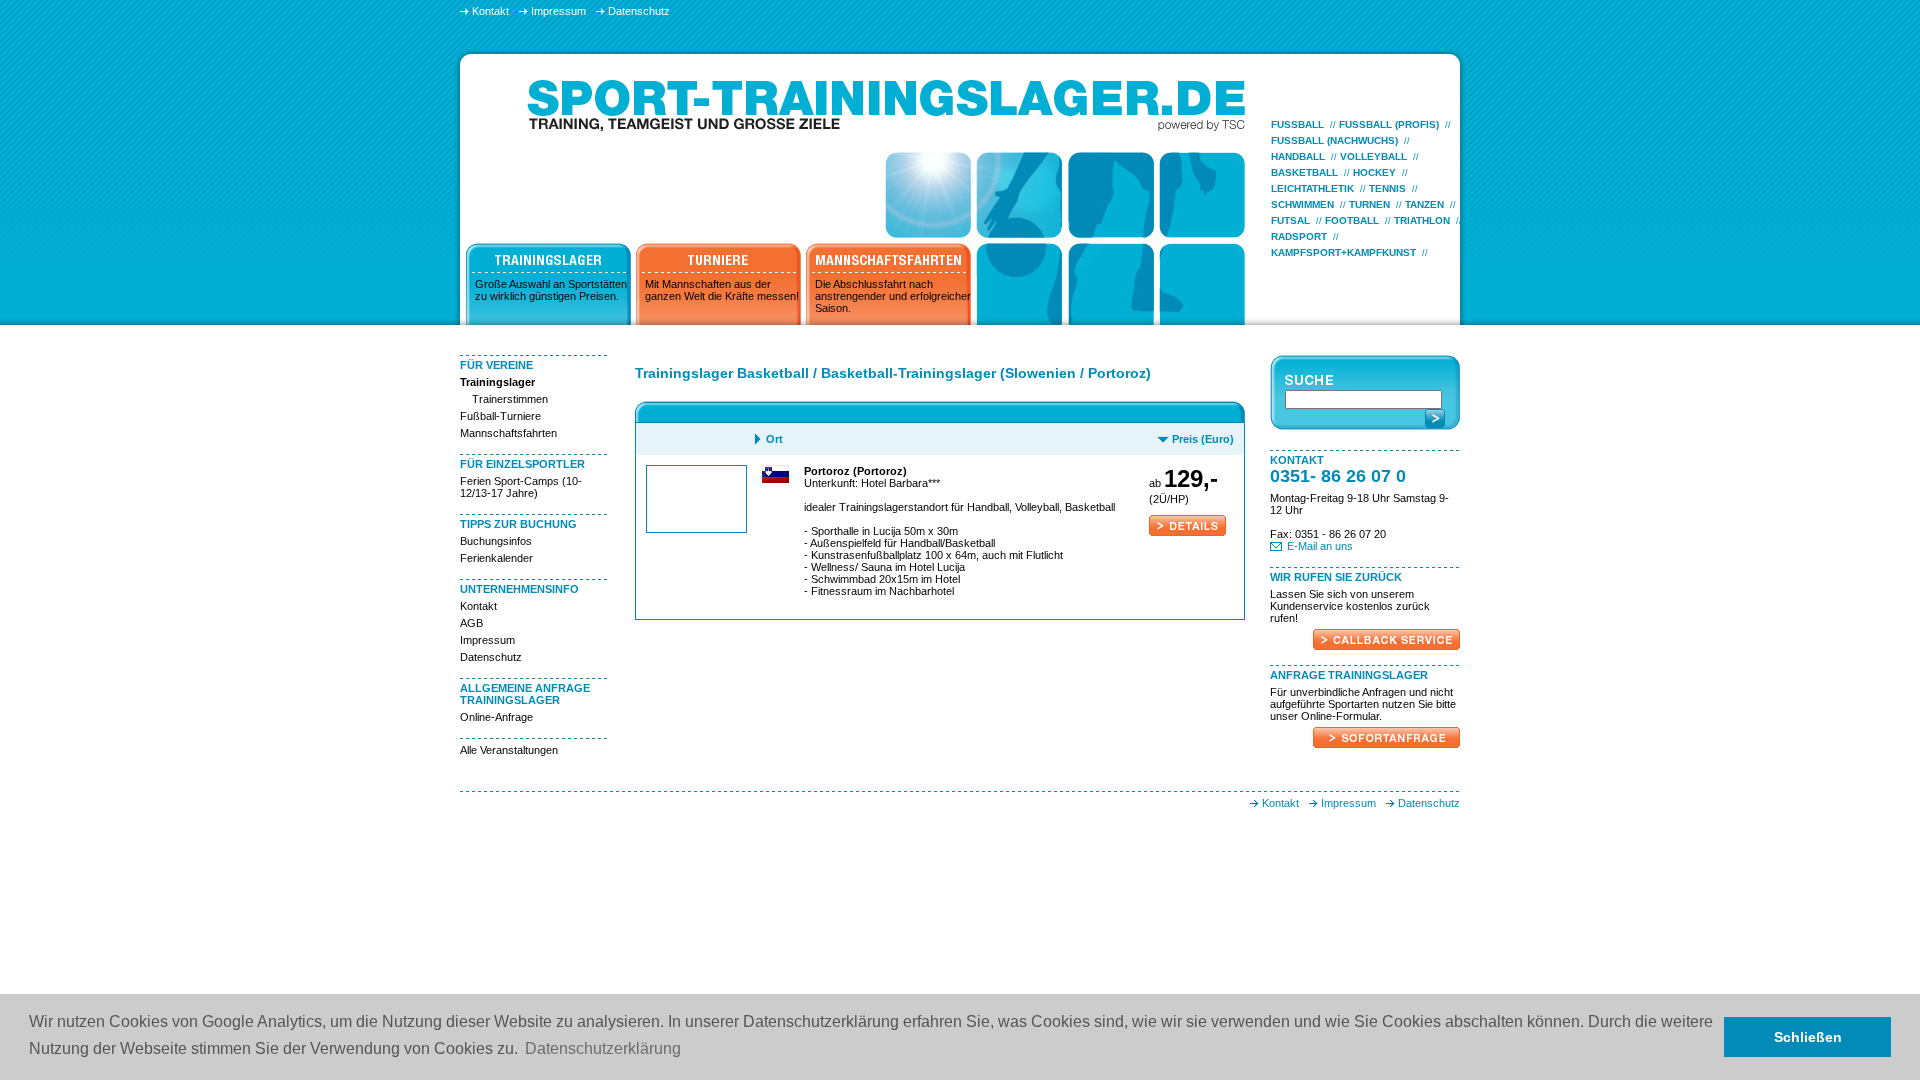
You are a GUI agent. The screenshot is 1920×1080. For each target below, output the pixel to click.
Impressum (487, 640)
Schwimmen (1302, 204)
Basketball (1304, 172)
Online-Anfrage (496, 717)
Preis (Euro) (1203, 439)
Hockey (1374, 172)
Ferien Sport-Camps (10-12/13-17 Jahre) (521, 487)
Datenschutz (491, 657)
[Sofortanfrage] (1386, 744)
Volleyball (1373, 156)
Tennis (1387, 188)
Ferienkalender (496, 558)
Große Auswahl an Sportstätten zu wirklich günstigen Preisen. (551, 290)
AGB (471, 623)
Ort (774, 439)
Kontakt (478, 606)
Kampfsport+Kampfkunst (1343, 252)
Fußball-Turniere (500, 416)
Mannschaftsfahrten (508, 433)
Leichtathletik (1312, 188)
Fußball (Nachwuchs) (1334, 140)
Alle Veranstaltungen (509, 750)
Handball (1298, 156)
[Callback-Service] (1386, 646)
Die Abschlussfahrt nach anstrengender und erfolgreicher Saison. (893, 296)
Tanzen (1424, 204)
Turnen (1369, 204)
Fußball (1297, 124)
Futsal (1290, 220)
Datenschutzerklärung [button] (603, 1048)
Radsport (1299, 236)
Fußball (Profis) (1389, 124)
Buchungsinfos (496, 541)
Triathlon (1422, 220)
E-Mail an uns (1320, 546)
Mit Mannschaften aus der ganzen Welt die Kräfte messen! (722, 290)
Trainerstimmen (510, 399)
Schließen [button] (1808, 1037)
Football (1352, 220)
